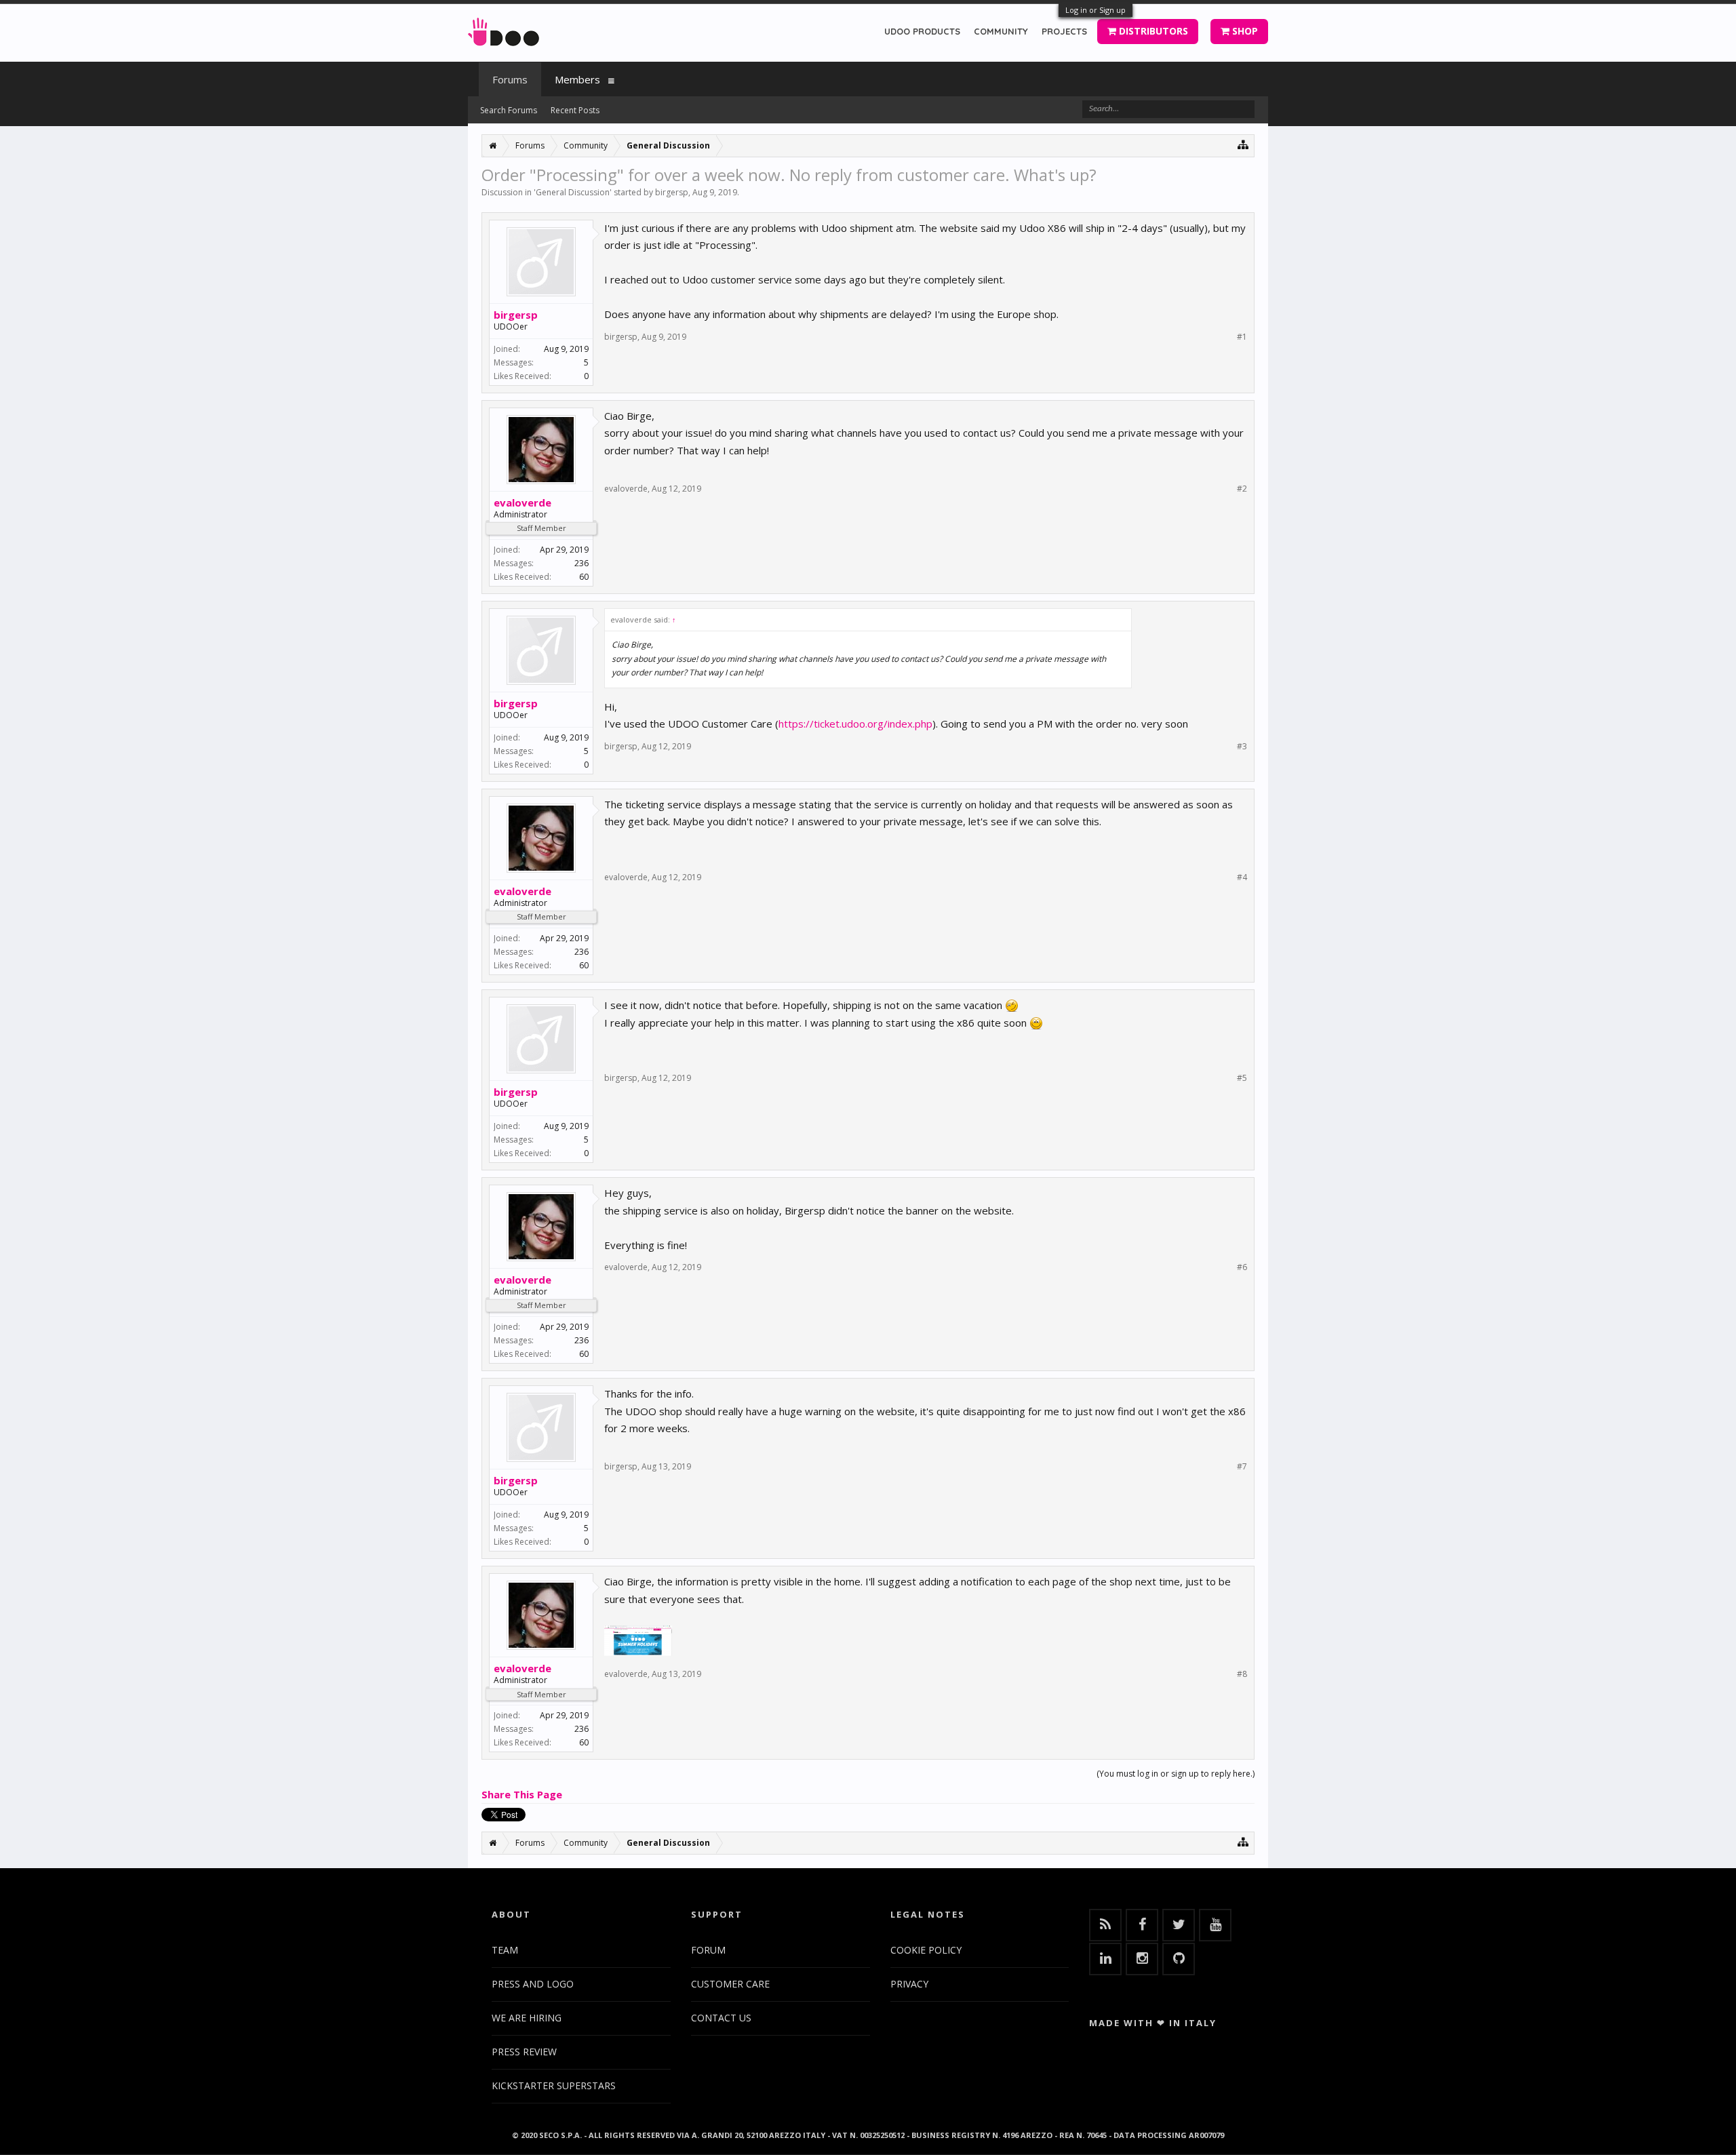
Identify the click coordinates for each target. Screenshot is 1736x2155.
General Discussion (573, 192)
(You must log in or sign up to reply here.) (1176, 1774)
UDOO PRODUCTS (922, 31)
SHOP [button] (1244, 31)
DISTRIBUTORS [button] (1152, 31)
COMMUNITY (1001, 31)
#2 (1242, 489)
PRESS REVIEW (524, 2052)
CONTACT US (721, 2018)
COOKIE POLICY (926, 1950)
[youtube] (1215, 1925)
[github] (1179, 1959)
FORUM (708, 1950)
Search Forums (509, 110)
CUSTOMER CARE (730, 1984)
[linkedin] (1105, 1959)
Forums (510, 79)
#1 (1242, 337)
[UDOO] (504, 29)
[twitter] (1179, 1925)
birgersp (672, 192)
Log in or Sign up (1096, 10)
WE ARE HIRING (527, 2018)
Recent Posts (575, 110)
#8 (1242, 1674)
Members (577, 79)
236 (581, 563)
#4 (1242, 877)
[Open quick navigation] (1243, 144)
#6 (1242, 1267)
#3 (1242, 747)
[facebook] (1142, 1925)
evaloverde (522, 502)
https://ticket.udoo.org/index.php (855, 724)
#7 (1242, 1467)
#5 (1242, 1078)
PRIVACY (909, 1984)
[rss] (1105, 1925)
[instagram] (1142, 1959)
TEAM (505, 1950)
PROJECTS (1064, 31)
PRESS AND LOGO (533, 1984)
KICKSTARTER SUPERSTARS (554, 2085)
